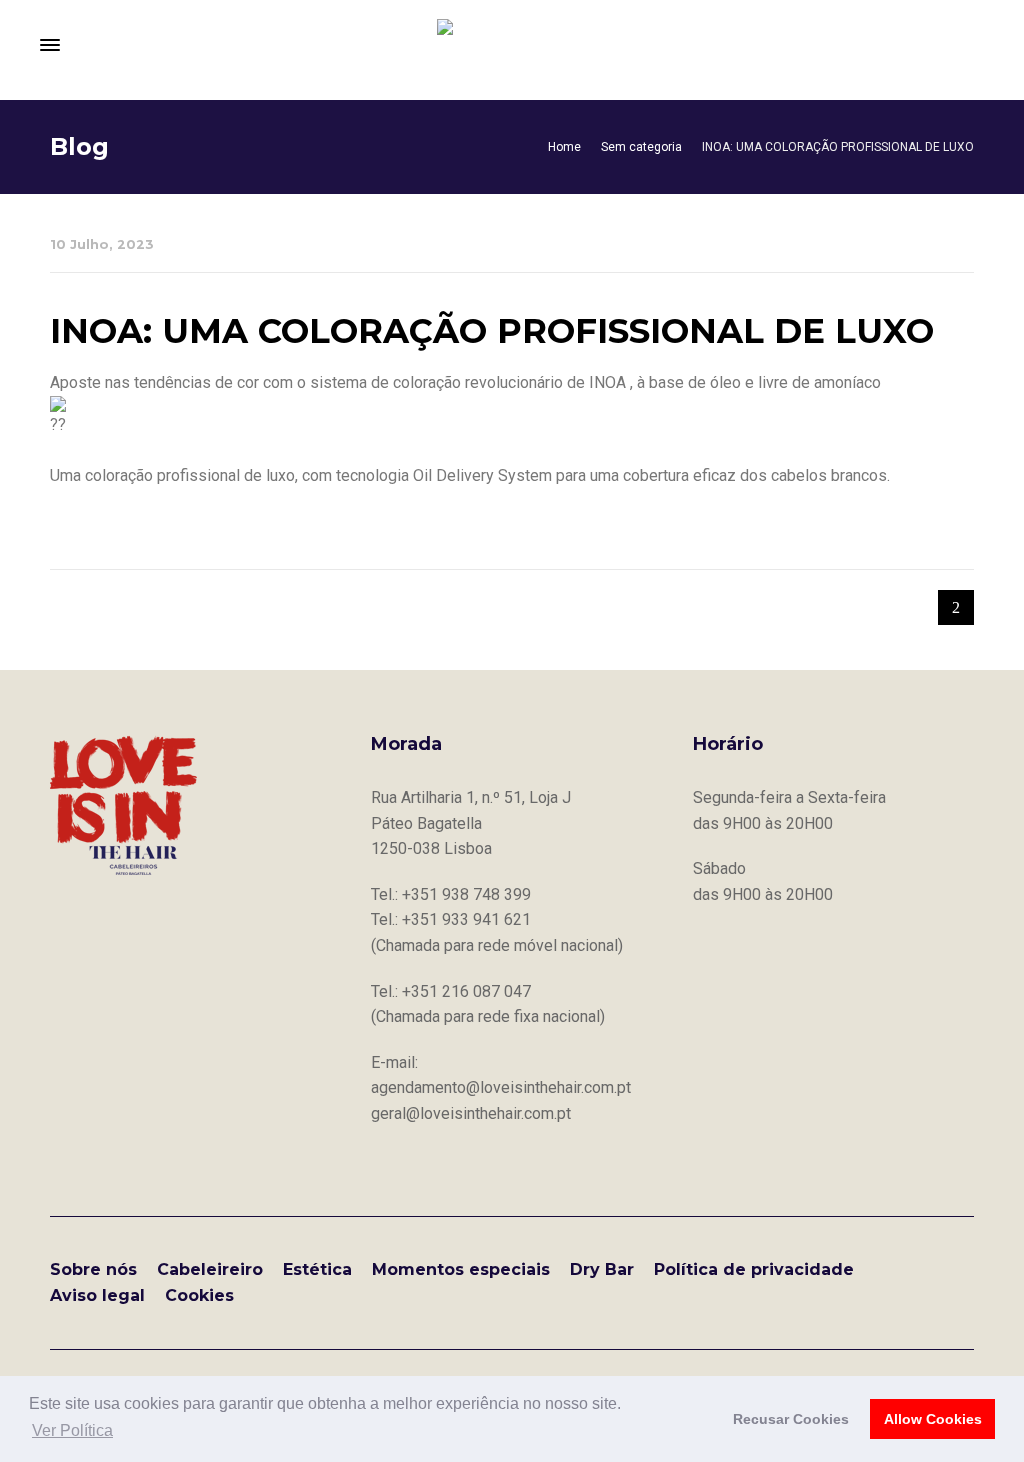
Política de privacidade (754, 1269)
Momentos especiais (461, 1269)
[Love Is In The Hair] (512, 45)
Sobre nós (93, 1269)
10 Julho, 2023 (102, 244)
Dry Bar (602, 1269)
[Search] (974, 45)
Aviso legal (97, 1295)
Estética (317, 1269)
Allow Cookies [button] (933, 1419)
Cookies (199, 1295)
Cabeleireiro (210, 1269)
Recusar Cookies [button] (791, 1419)
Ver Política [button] (72, 1430)
